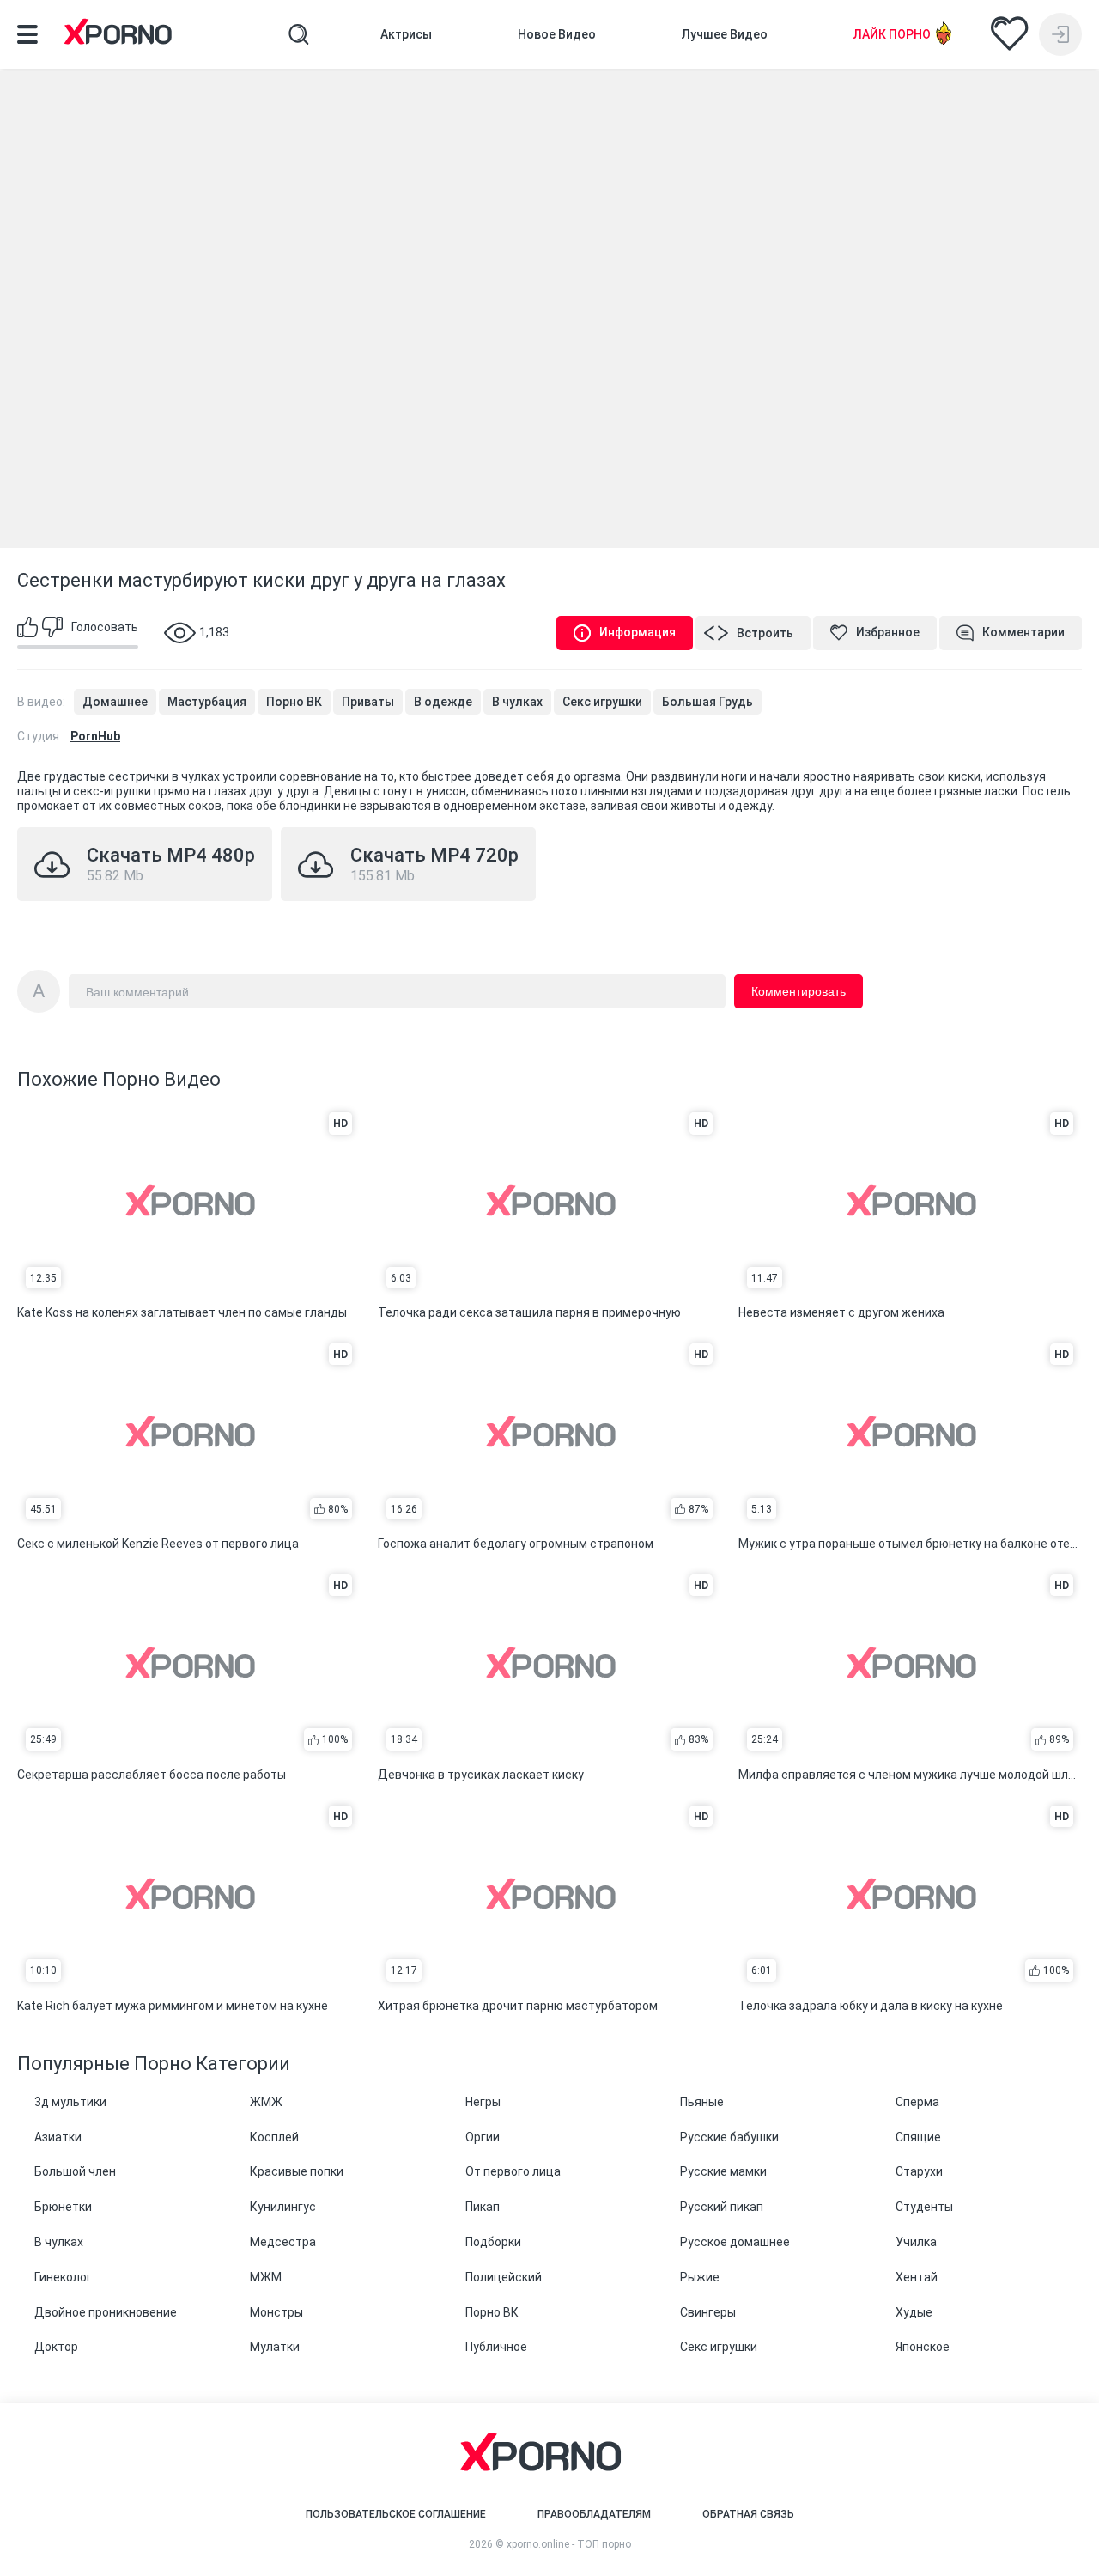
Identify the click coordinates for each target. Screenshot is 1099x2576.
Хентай (917, 2277)
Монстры (276, 2312)
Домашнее (115, 702)
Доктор (56, 2347)
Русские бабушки (729, 2137)
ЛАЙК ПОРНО (892, 34)
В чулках (517, 702)
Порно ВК (294, 702)
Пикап (483, 2207)
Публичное (496, 2347)
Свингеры (708, 2312)
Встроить (765, 633)
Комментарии (1023, 632)
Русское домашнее (735, 2242)
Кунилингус (283, 2207)
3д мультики (70, 2102)
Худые (914, 2312)
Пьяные (702, 2102)
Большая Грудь (707, 702)
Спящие (918, 2137)
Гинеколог (63, 2277)
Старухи (919, 2171)
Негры (483, 2102)
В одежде (443, 702)
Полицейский (504, 2277)
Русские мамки (723, 2171)
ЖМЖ (266, 2102)
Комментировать (798, 991)
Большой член (75, 2171)
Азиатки (58, 2137)
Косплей (274, 2137)
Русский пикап (722, 2207)
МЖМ (266, 2277)
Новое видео (557, 34)
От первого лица (513, 2171)
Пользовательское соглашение (396, 2514)
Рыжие (700, 2277)
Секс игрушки (602, 702)
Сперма (917, 2102)
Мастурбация (207, 702)
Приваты (368, 702)
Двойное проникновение (106, 2312)
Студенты (924, 2207)
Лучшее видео (725, 34)
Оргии (483, 2137)
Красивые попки (297, 2171)
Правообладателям (594, 2514)
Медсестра (283, 2242)
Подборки (493, 2242)
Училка (916, 2242)
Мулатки (275, 2347)
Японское (923, 2347)
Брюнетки (63, 2207)
